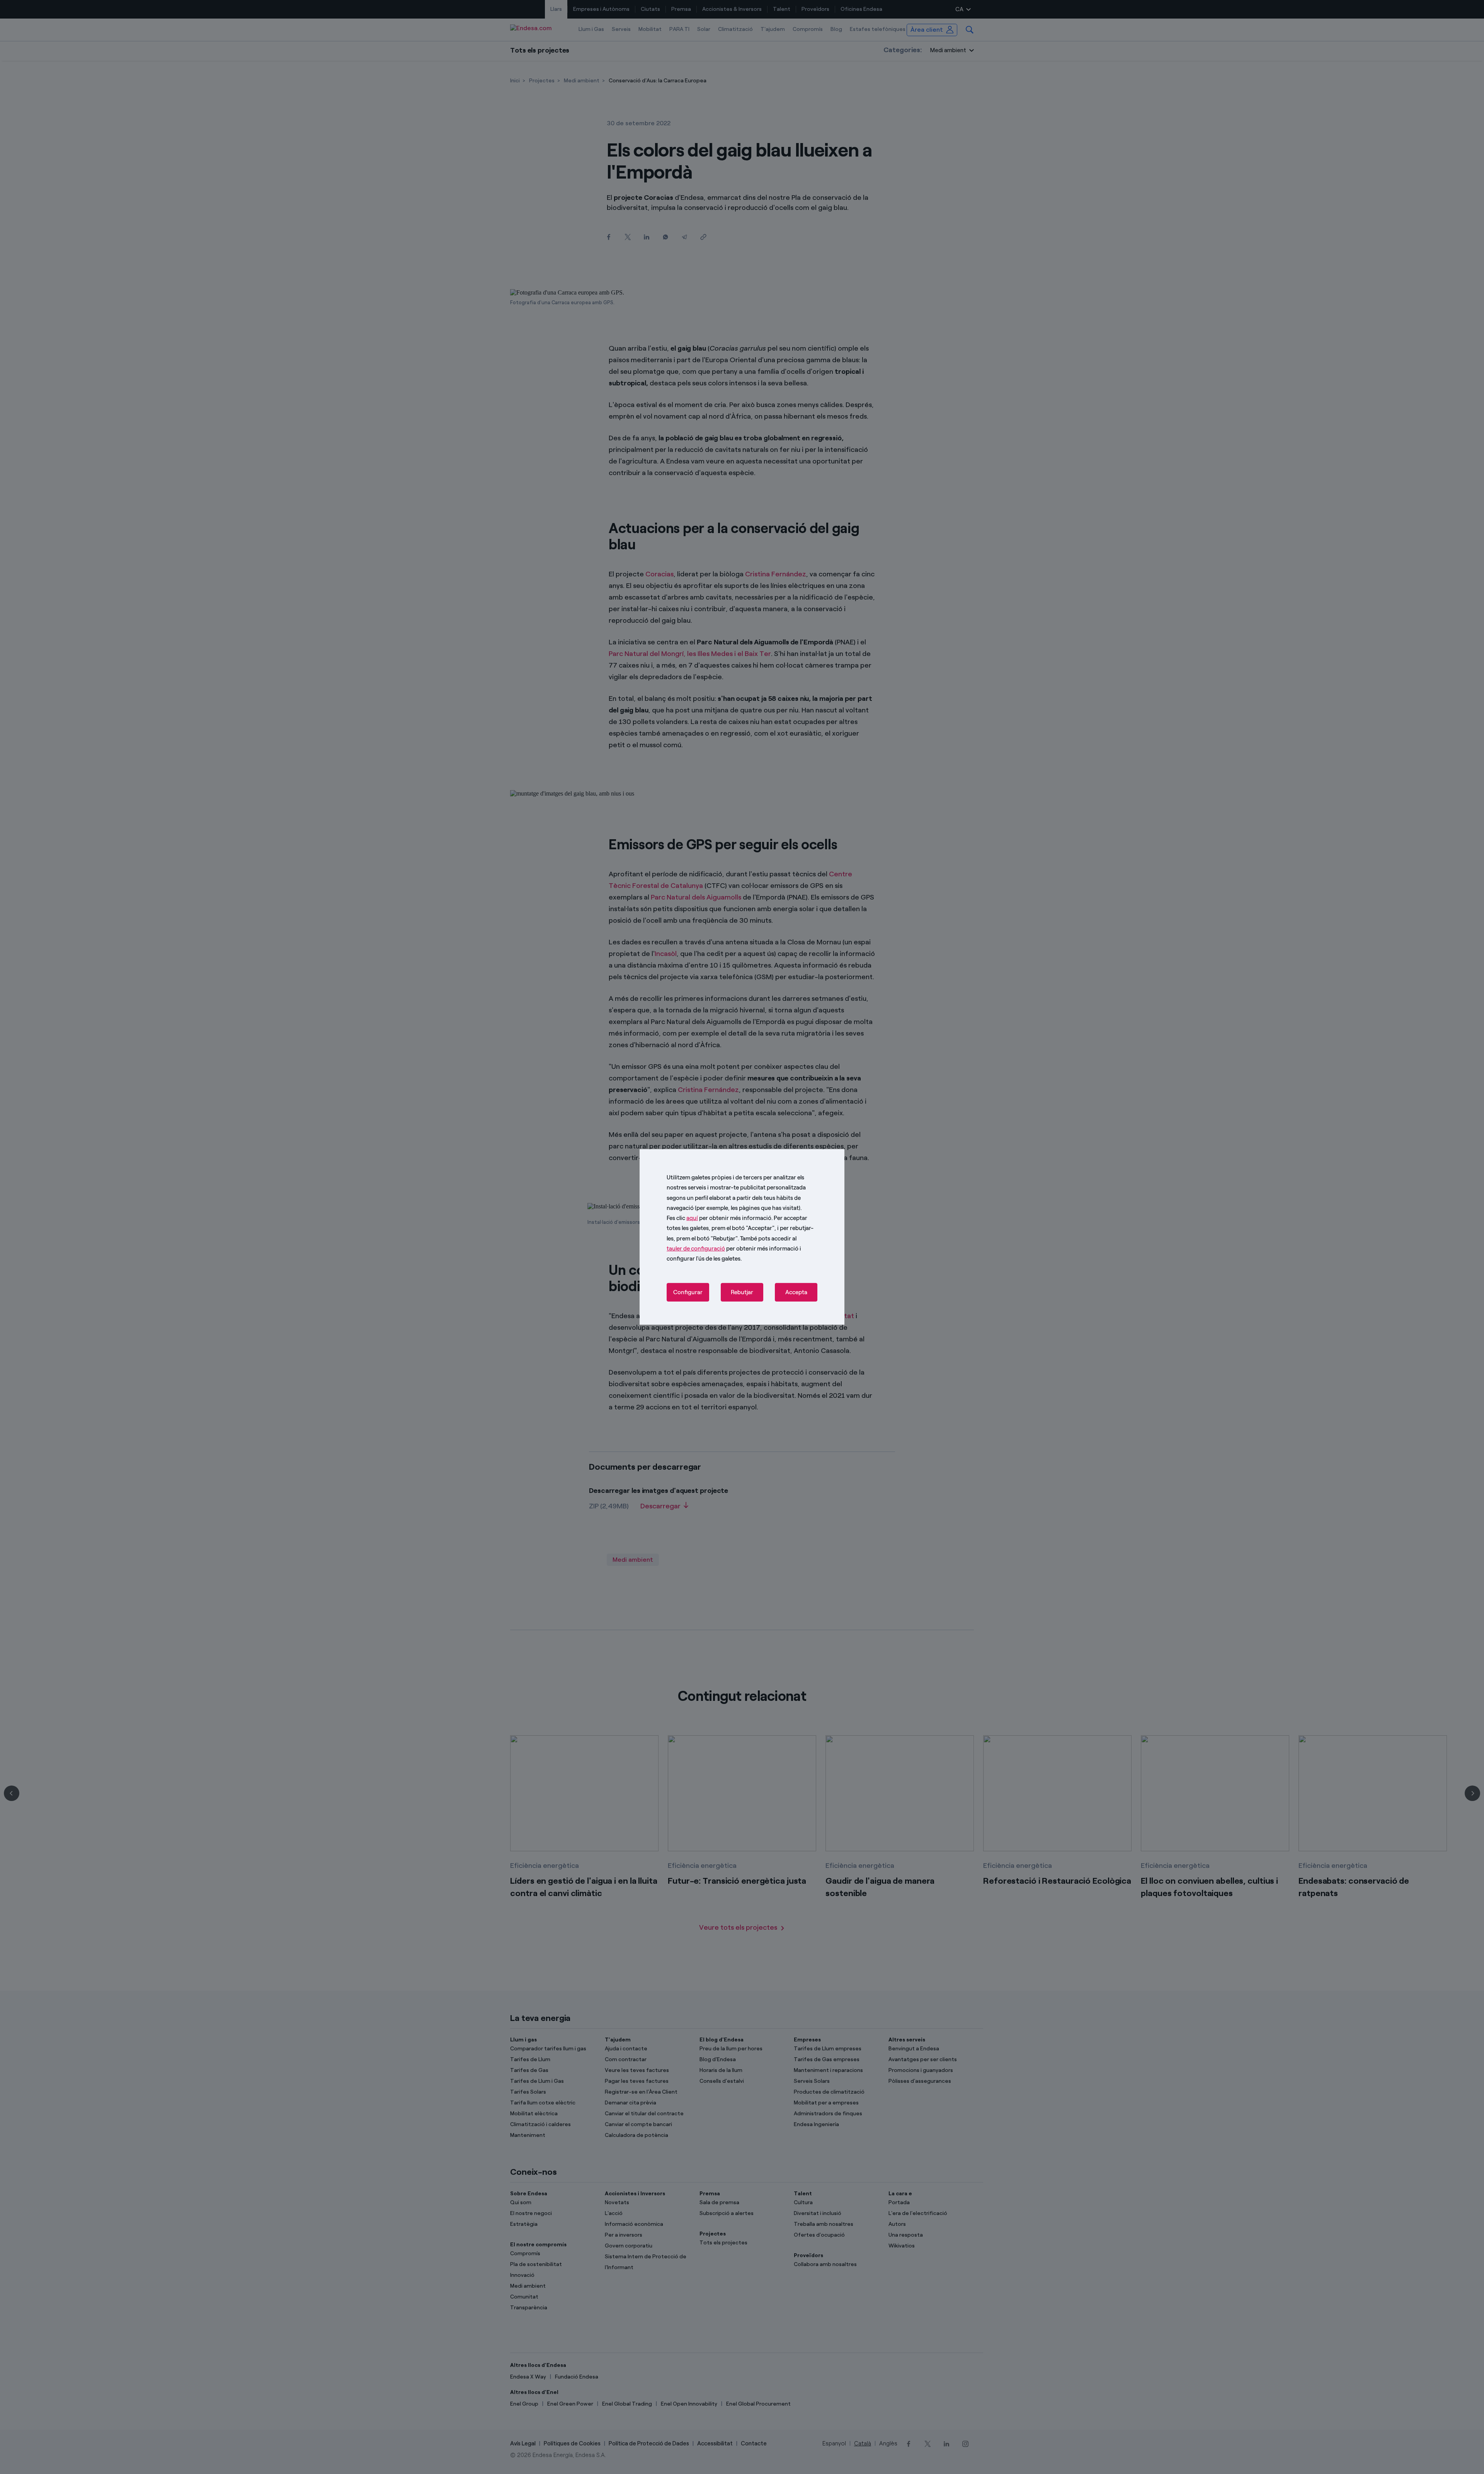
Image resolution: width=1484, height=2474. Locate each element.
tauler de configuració (696, 1249)
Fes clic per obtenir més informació (719, 1218)
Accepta (796, 1292)
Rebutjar (742, 1292)
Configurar (688, 1292)
